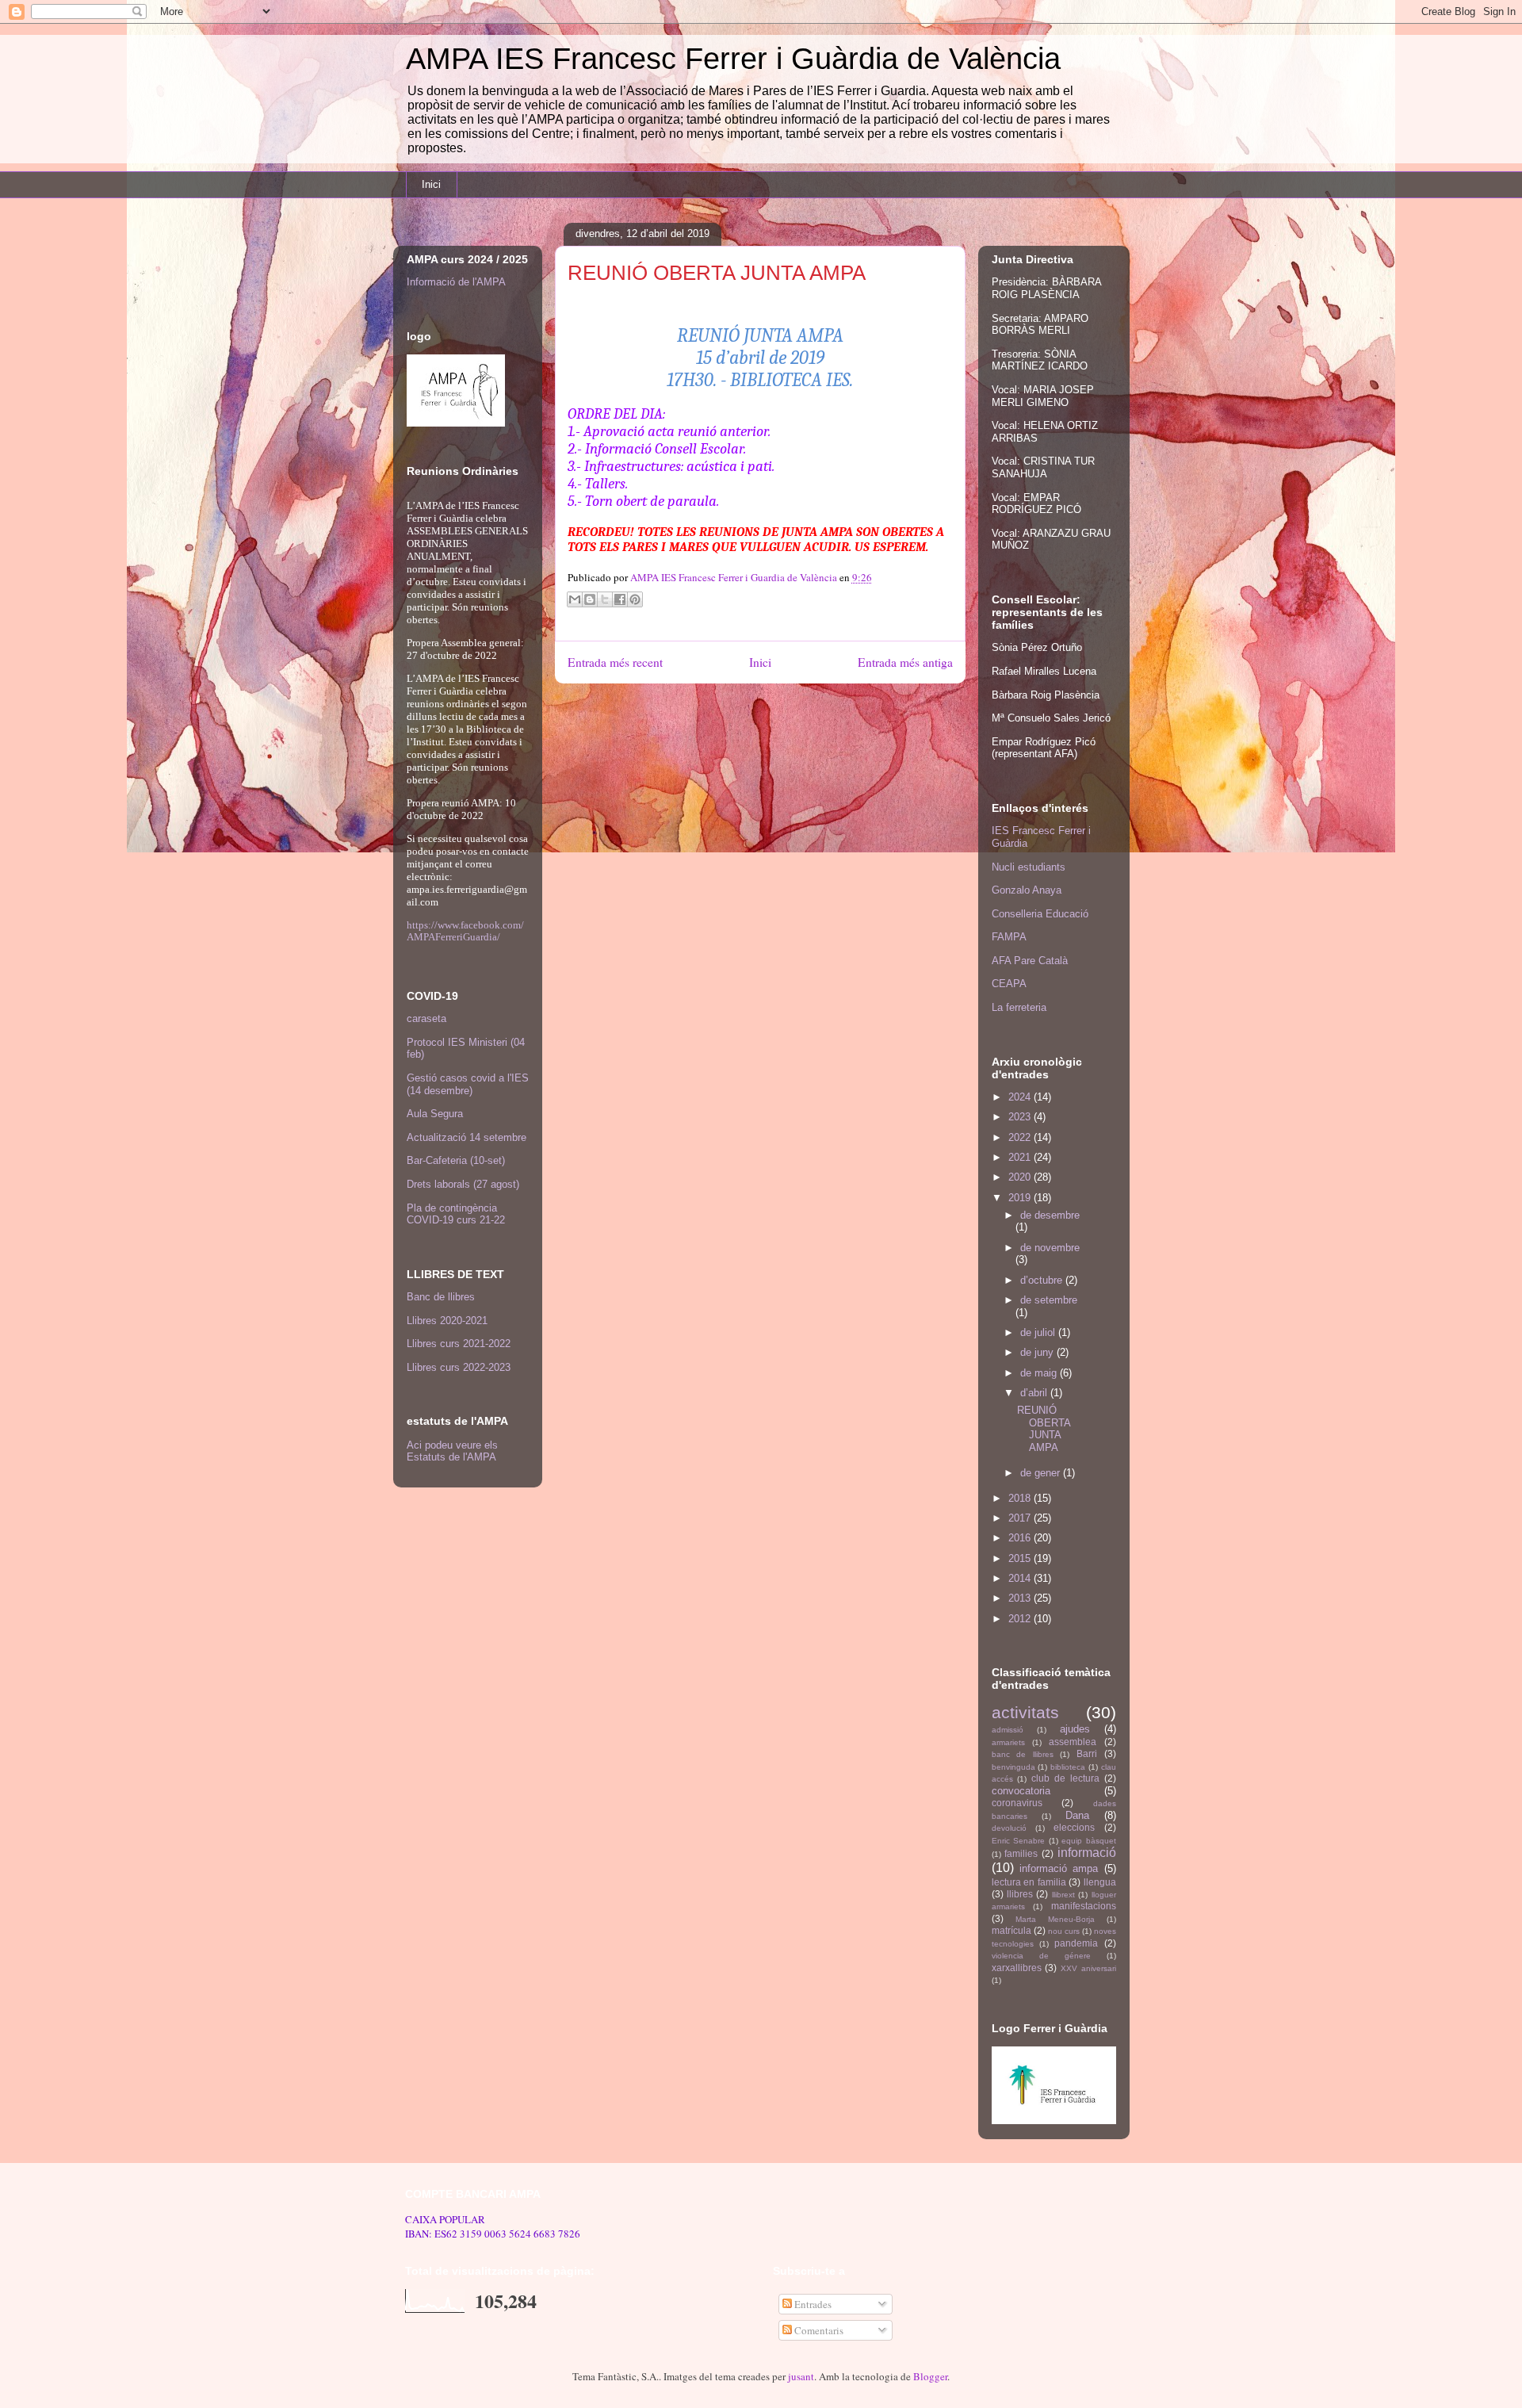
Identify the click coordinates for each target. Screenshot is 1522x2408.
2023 (1021, 1117)
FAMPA (1009, 937)
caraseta (426, 1018)
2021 (1021, 1157)
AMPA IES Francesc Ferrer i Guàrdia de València (733, 59)
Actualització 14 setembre (467, 1137)
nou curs (1064, 1931)
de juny (1038, 1352)
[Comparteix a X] (605, 599)
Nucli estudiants (1029, 867)
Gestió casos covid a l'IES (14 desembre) (468, 1084)
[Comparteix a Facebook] (620, 599)
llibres (1020, 1894)
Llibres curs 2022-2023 (459, 1367)
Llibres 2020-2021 (447, 1321)
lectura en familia (1029, 1882)
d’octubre (1043, 1280)
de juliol (1039, 1332)
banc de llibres (1023, 1754)
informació (1087, 1853)
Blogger (930, 2376)
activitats (1025, 1712)
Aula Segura (435, 1114)
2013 (1021, 1598)
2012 (1021, 1619)
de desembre (1050, 1215)
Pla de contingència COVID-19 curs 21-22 (456, 1214)
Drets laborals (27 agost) (463, 1184)
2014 (1021, 1578)
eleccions (1074, 1827)
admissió (1008, 1730)
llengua (1100, 1882)
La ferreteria (1019, 1007)
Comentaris (818, 2330)
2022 (1021, 1137)
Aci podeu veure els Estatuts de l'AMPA (452, 1451)
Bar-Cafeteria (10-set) (456, 1160)
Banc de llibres (441, 1297)
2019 (1021, 1198)
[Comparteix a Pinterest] (635, 599)
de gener (1042, 1473)
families (1021, 1853)
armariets (1008, 1742)
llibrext (1063, 1895)
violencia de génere (1041, 1956)
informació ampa (1059, 1868)
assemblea (1073, 1742)
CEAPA (1009, 984)
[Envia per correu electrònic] (575, 599)
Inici (431, 184)
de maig (1040, 1373)
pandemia (1076, 1943)
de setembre (1049, 1300)
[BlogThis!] (590, 599)
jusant (801, 2376)
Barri (1087, 1753)
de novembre (1050, 1248)
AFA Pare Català (1030, 961)
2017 (1021, 1518)
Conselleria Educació (1040, 914)
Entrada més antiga (905, 662)
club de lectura (1065, 1778)
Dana (1077, 1815)
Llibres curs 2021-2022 (459, 1344)
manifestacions (1084, 1906)
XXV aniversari (1088, 1968)
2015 (1021, 1558)
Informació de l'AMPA (456, 282)
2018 (1021, 1498)
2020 (1021, 1177)
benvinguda (1013, 1767)
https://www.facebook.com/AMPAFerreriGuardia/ (465, 931)
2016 (1021, 1538)
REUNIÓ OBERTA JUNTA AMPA (1044, 1429)
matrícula (1011, 1930)
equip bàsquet (1089, 1841)
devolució (1009, 1828)
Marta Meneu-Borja (1055, 1919)
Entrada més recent (615, 662)
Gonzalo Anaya (1027, 890)
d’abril (1035, 1393)
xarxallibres (1017, 1968)
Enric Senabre (1019, 1841)
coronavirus (1017, 1803)
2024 (1021, 1097)
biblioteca (1068, 1767)
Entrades (812, 2304)
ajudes (1075, 1729)
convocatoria (1021, 1791)
